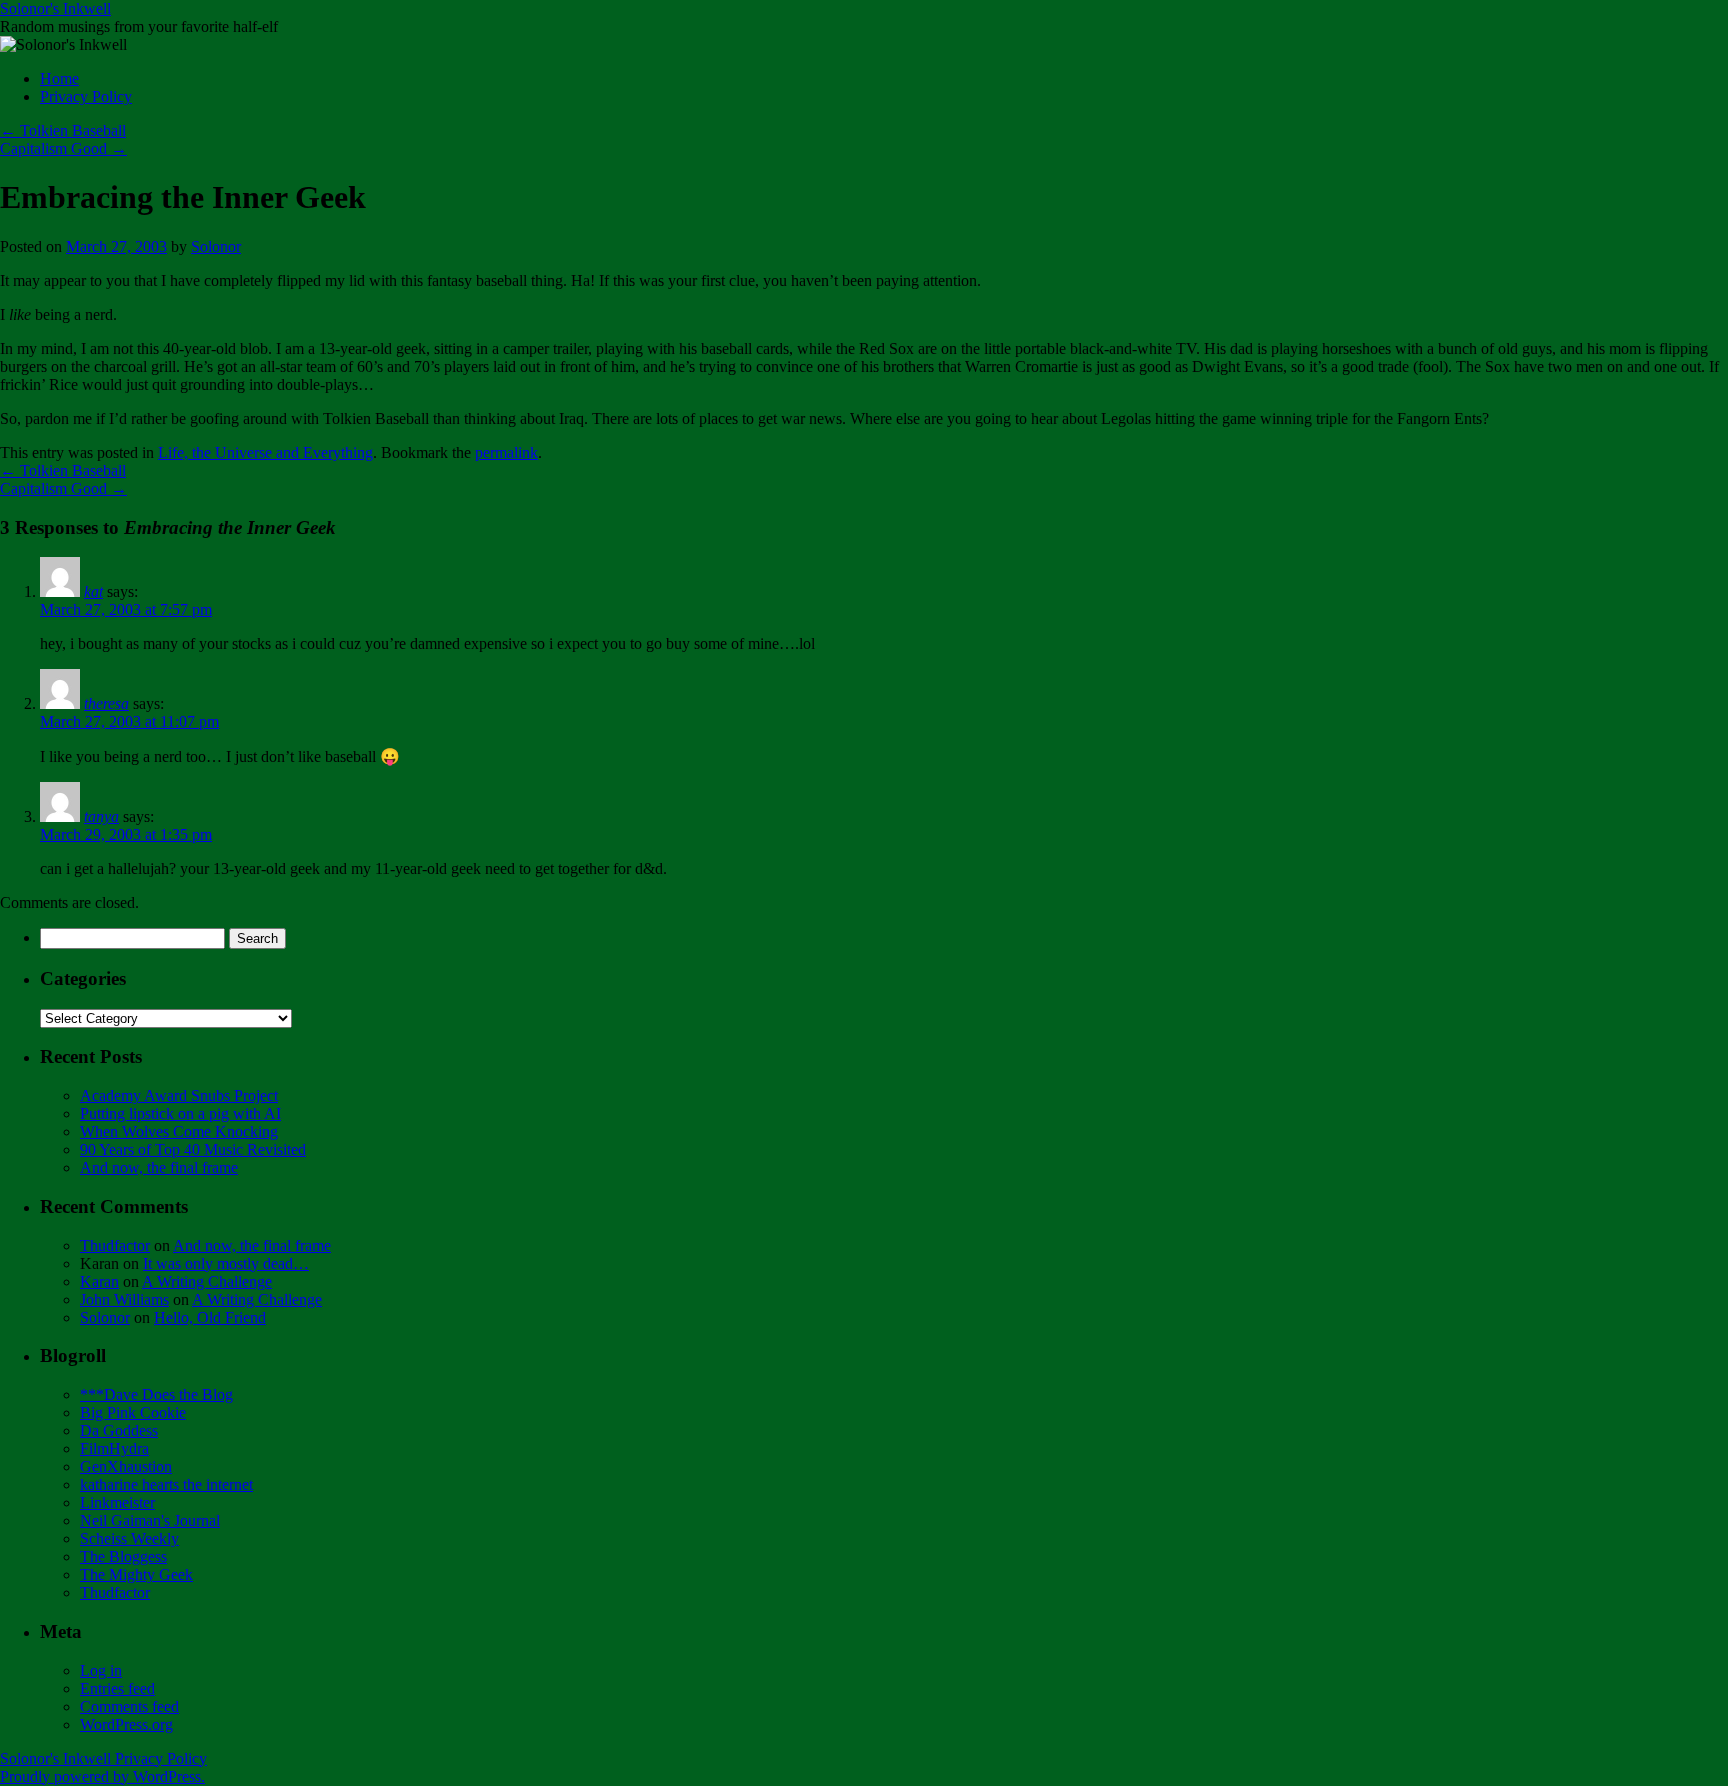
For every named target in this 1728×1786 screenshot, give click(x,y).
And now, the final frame (159, 1167)
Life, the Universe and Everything (265, 452)
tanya (101, 816)
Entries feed (117, 1688)
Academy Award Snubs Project (179, 1095)
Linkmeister (117, 1502)
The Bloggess (123, 1556)
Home (59, 78)
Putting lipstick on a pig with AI (180, 1113)
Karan (99, 1281)
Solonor (216, 246)
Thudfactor (115, 1245)
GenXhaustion (126, 1466)
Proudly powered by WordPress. (102, 1776)
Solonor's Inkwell (55, 8)
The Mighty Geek (136, 1574)
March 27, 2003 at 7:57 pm (126, 609)
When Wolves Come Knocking (179, 1131)
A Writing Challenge (207, 1281)
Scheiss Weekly (129, 1538)
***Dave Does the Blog (156, 1394)
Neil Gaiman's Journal (150, 1520)
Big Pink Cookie (133, 1412)
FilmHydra (114, 1448)
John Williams (124, 1299)
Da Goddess (119, 1430)
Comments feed (129, 1706)
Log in (101, 1670)
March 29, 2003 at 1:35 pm (126, 834)
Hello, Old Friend (210, 1317)
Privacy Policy (86, 96)
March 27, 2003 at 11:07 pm (129, 721)
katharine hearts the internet (166, 1484)
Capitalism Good (63, 148)
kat (93, 591)
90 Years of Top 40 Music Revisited (193, 1149)
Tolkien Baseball (63, 130)
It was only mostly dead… (226, 1263)
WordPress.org (126, 1724)
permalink (506, 452)
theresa (106, 703)
